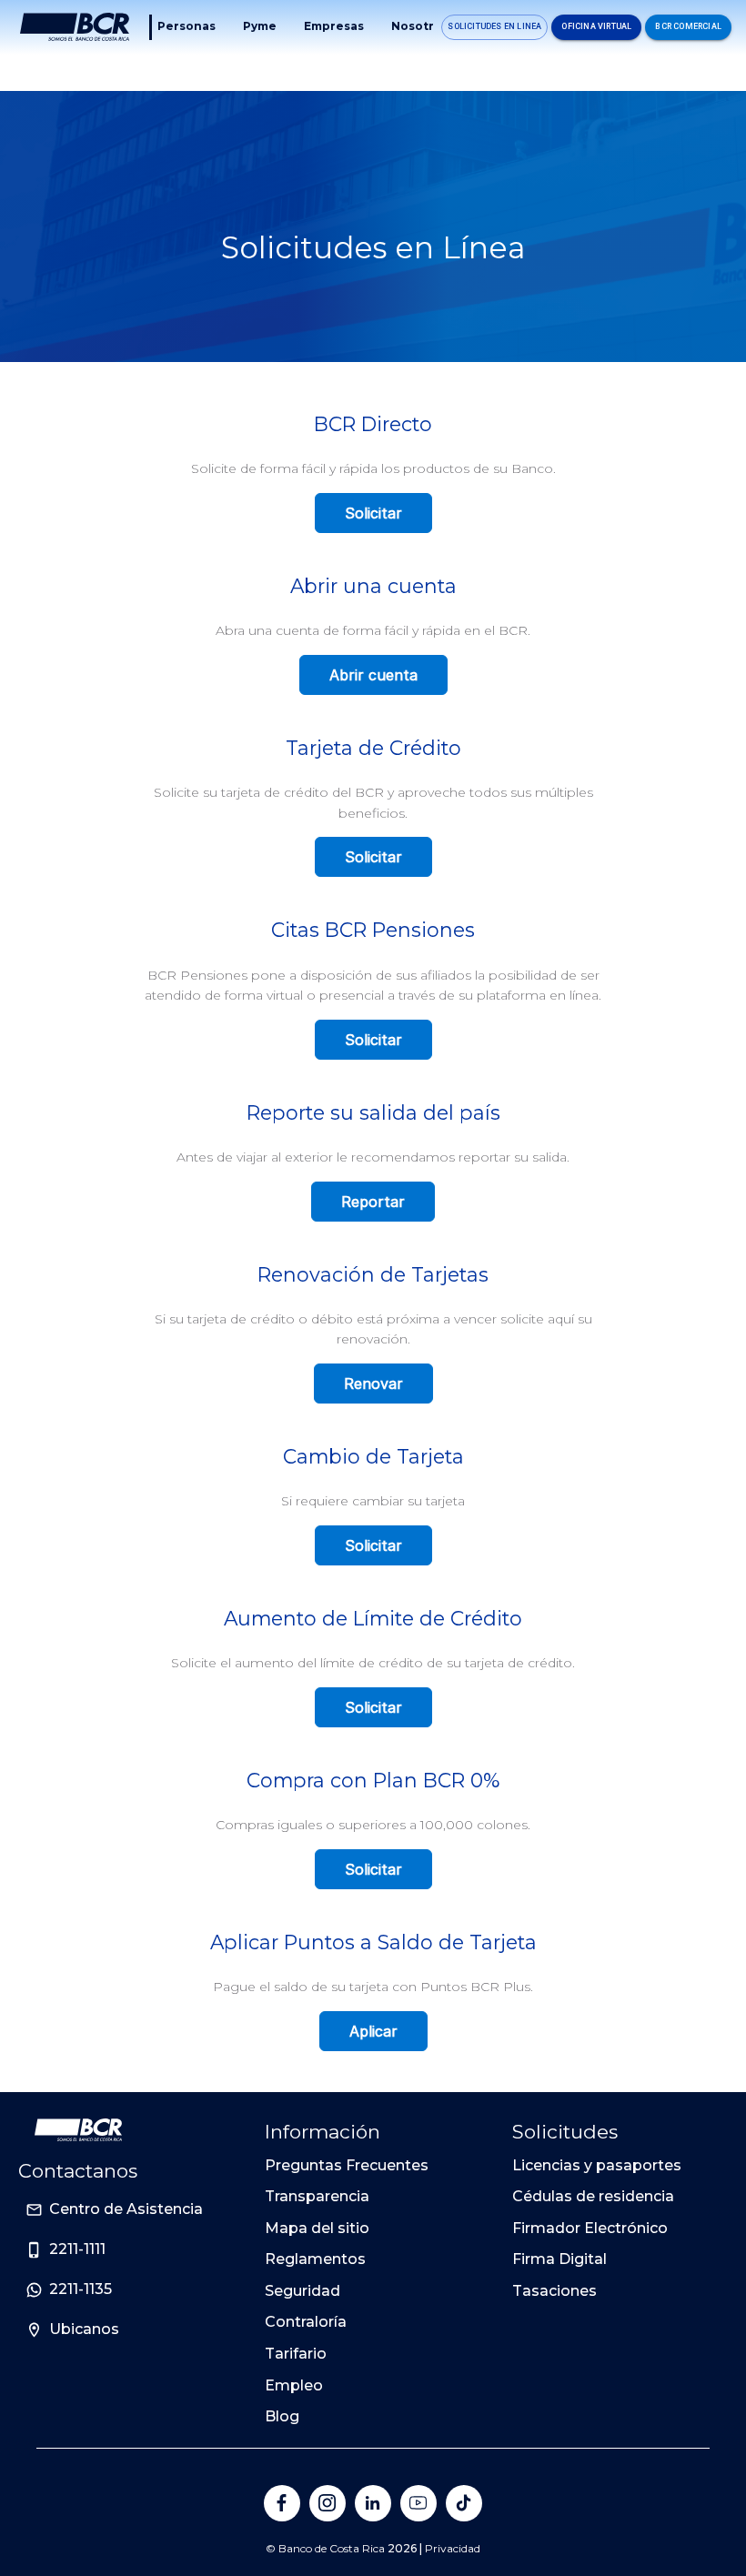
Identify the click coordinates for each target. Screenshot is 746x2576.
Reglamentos (315, 2259)
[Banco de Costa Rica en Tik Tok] (464, 2503)
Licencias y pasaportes (597, 2165)
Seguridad (302, 2291)
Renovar (373, 1384)
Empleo (294, 2385)
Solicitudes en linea (494, 26)
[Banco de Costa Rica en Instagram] (328, 2503)
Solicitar (373, 513)
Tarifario (296, 2354)
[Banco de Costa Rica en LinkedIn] (373, 2503)
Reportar (373, 1202)
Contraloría (306, 2322)
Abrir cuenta (373, 675)
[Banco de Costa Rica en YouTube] (418, 2503)
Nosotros (420, 26)
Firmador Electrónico (590, 2228)
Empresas (334, 26)
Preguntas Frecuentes (347, 2165)
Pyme (260, 26)
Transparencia (317, 2196)
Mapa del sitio (317, 2228)
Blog (282, 2416)
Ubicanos (84, 2329)
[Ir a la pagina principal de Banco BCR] (78, 2130)
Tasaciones (554, 2291)
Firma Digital (559, 2259)
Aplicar (373, 2031)
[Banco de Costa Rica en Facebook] (282, 2503)
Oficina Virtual (596, 26)
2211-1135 (81, 2289)
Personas (186, 26)
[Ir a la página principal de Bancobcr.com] (75, 27)
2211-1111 (77, 2249)
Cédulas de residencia (593, 2196)
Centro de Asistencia (126, 2209)
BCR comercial (688, 26)
